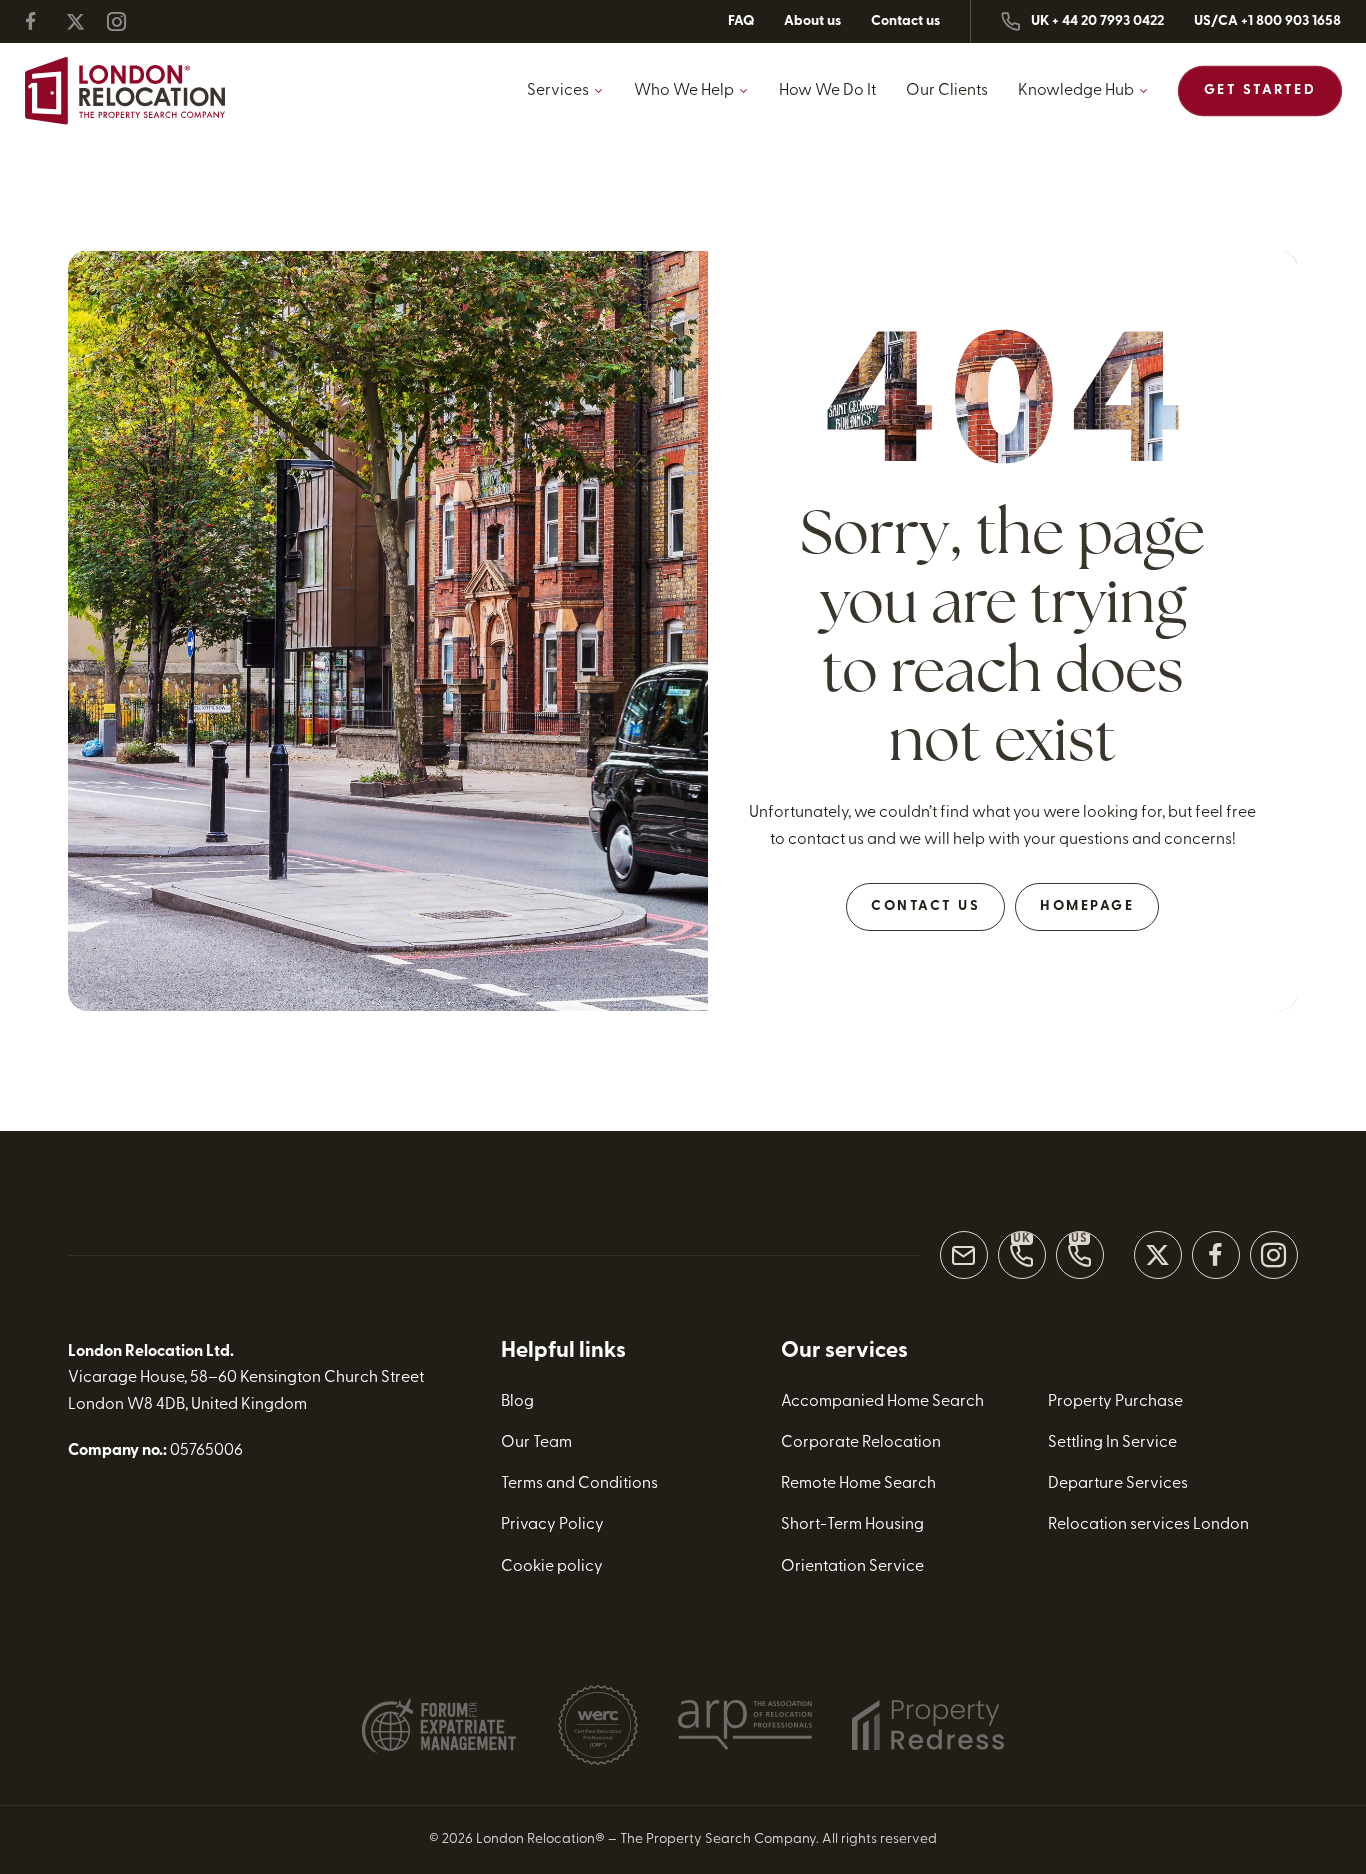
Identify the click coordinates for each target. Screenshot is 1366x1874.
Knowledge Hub (1076, 91)
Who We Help (684, 91)
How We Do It (827, 91)
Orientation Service (852, 1567)
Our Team (536, 1443)
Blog (517, 1402)
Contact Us (925, 906)
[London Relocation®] (125, 91)
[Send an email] (964, 1255)
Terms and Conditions (579, 1484)
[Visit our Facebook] (1216, 1255)
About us (812, 21)
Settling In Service (1112, 1443)
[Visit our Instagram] (1274, 1255)
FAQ (741, 21)
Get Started (1260, 90)
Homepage (1087, 906)
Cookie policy (552, 1567)
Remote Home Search (858, 1484)
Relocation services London (1148, 1525)
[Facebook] (43, 21)
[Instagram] (125, 21)
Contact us (905, 21)
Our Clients (947, 91)
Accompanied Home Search (882, 1402)
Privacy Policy (552, 1525)
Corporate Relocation (861, 1443)
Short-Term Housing (852, 1525)
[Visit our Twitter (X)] (1158, 1255)
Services (558, 91)
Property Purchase (1115, 1402)
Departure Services (1118, 1484)
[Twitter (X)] (84, 21)
